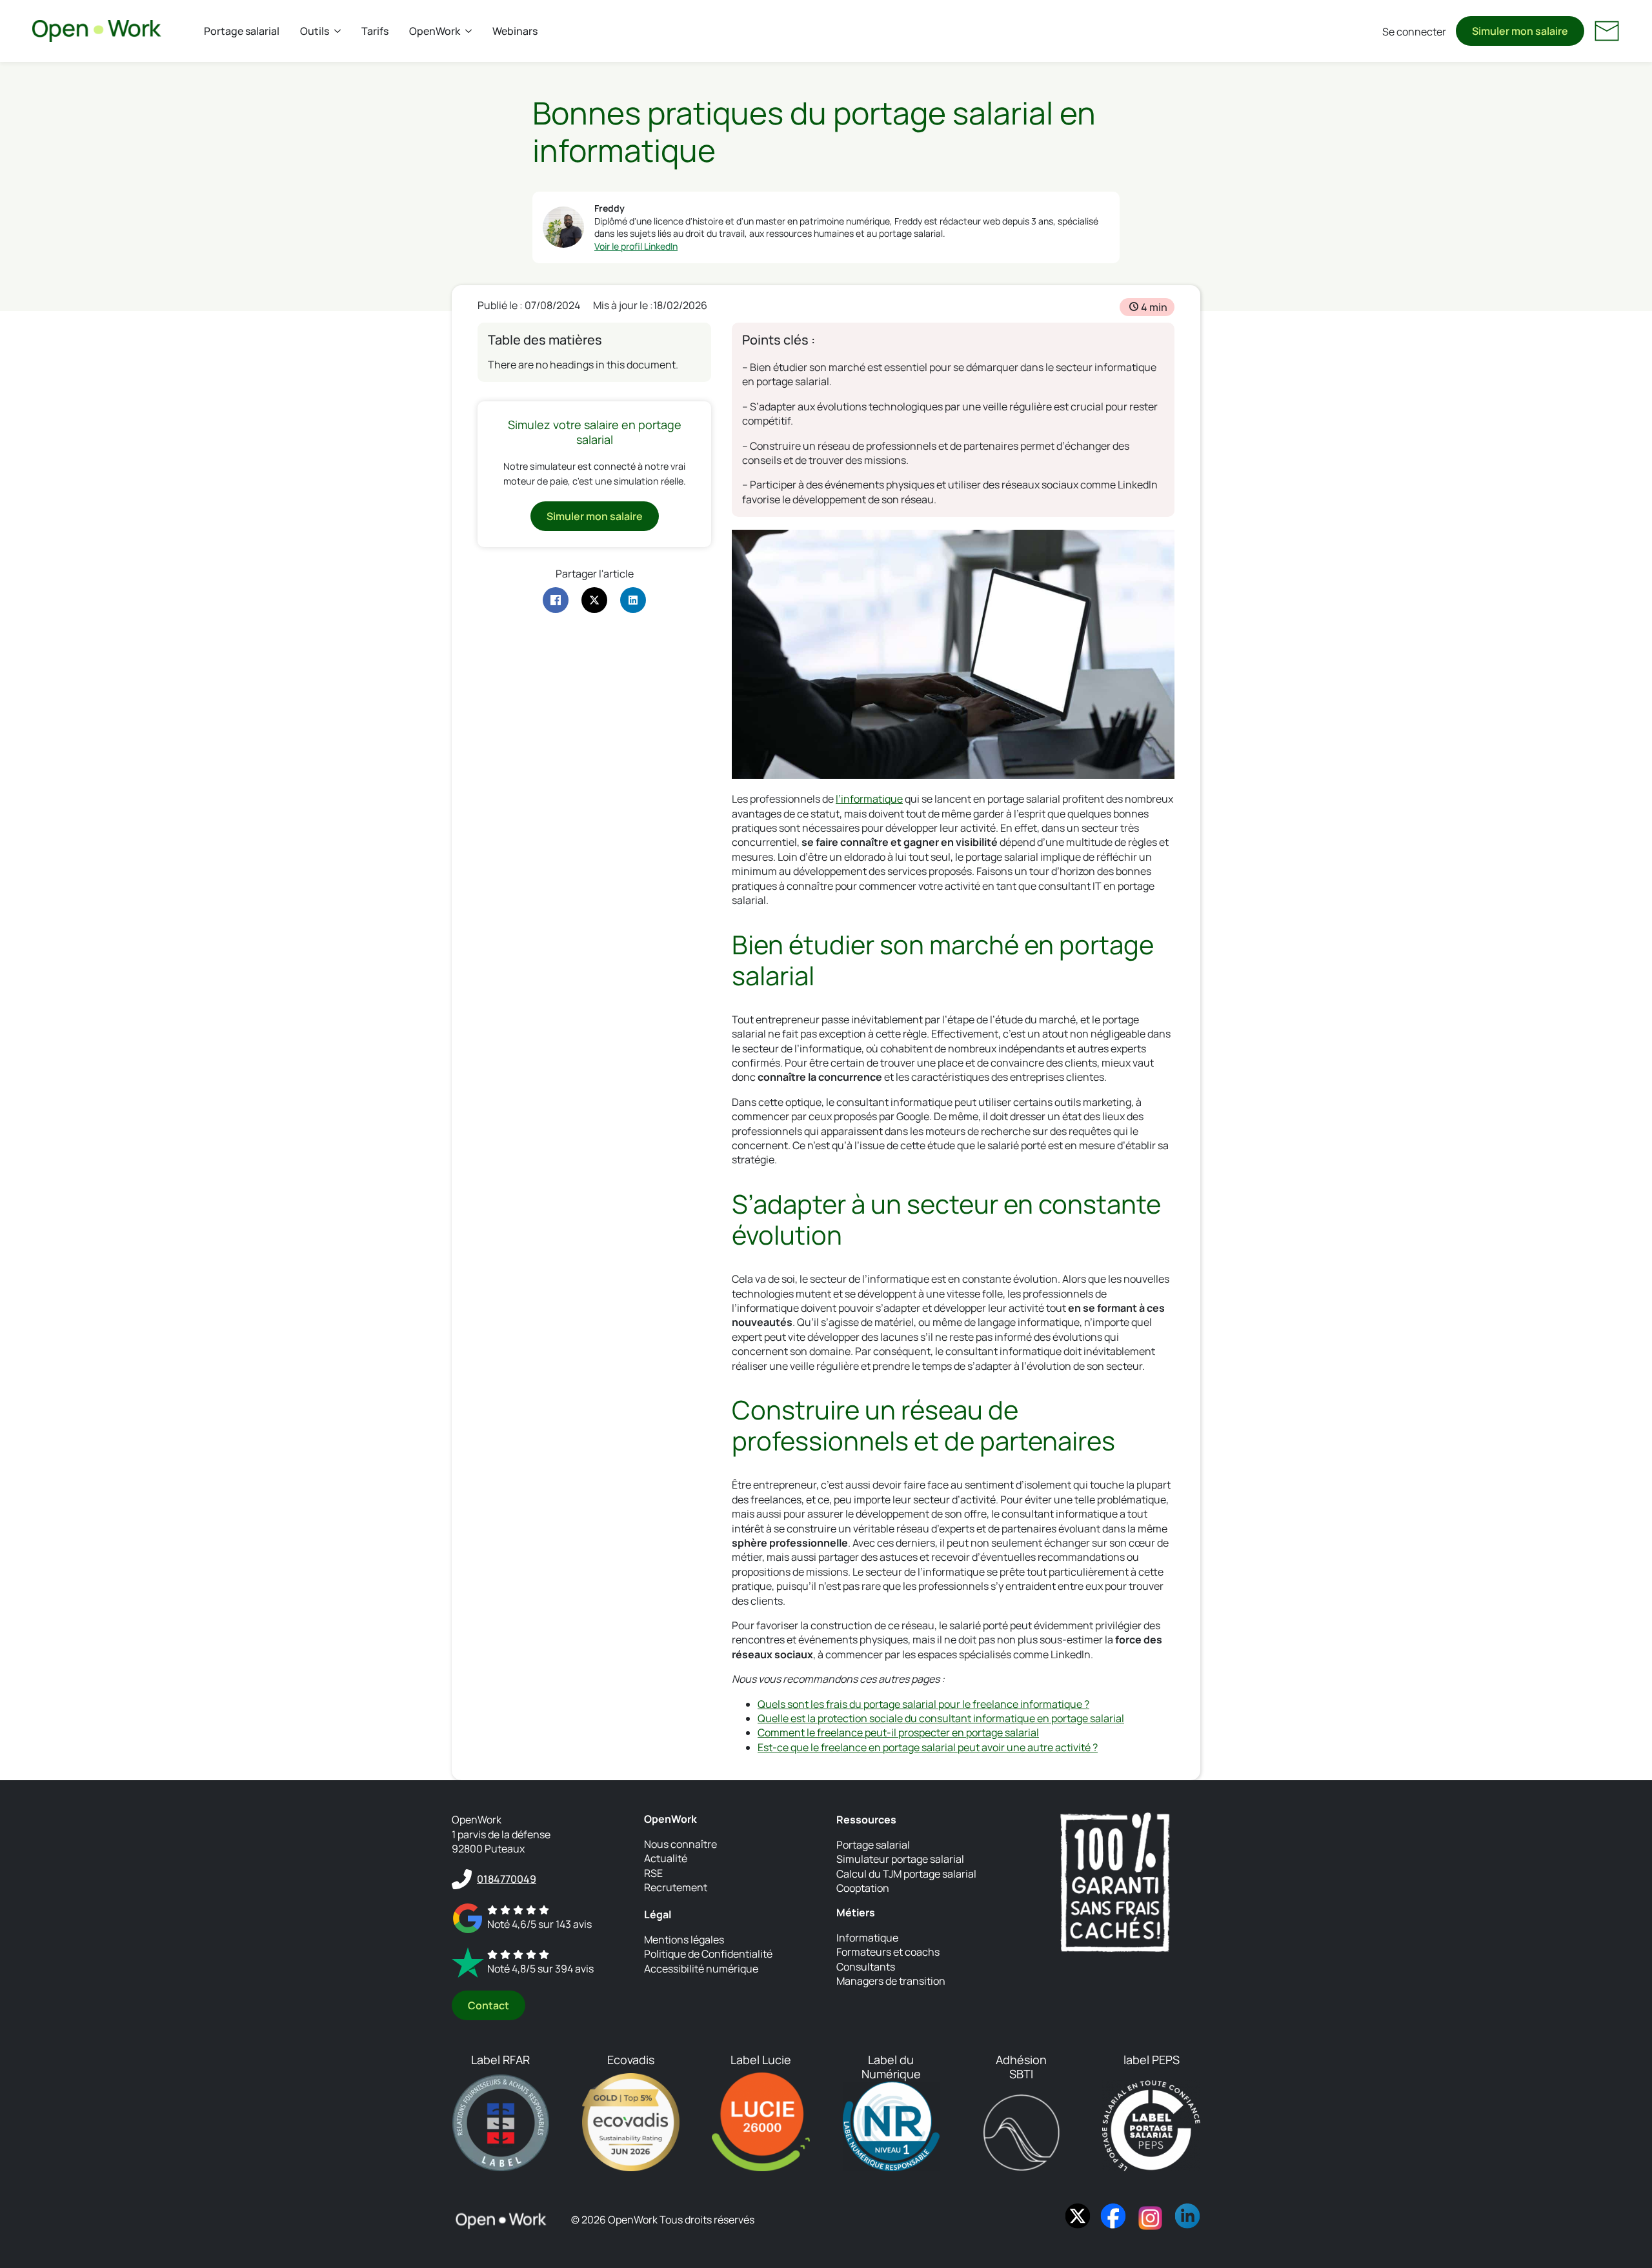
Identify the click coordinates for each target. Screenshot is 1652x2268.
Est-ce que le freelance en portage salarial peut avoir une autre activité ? (928, 1747)
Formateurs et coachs (888, 1952)
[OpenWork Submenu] (471, 31)
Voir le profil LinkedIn (636, 246)
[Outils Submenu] (340, 31)
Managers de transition (891, 1981)
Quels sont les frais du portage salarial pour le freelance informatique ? (923, 1704)
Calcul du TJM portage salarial (906, 1874)
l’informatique (869, 799)
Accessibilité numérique (701, 1969)
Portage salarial (242, 31)
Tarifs (375, 31)
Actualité (666, 1858)
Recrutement (676, 1887)
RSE (653, 1873)
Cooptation (863, 1888)
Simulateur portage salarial (900, 1859)
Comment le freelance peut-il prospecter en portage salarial (898, 1732)
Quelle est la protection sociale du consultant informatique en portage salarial (941, 1718)
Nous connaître (680, 1844)
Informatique (867, 1938)
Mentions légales (684, 1940)
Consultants (866, 1967)
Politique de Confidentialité (708, 1954)
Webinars (515, 31)
